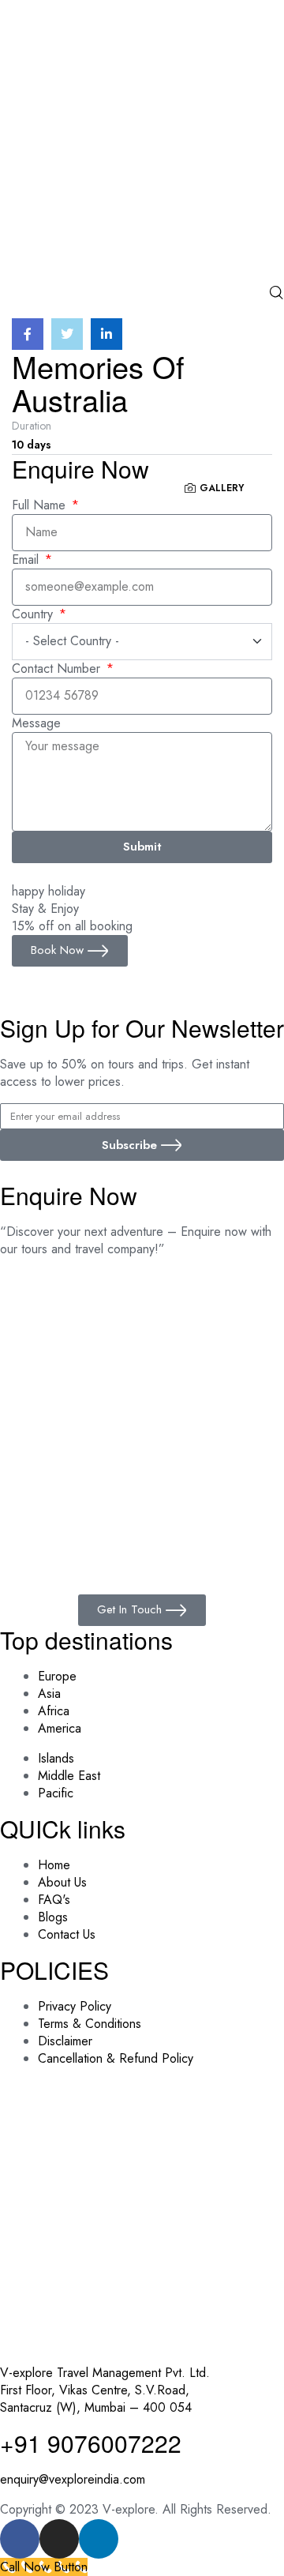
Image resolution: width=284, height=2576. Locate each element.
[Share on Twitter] (67, 334)
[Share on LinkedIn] (106, 334)
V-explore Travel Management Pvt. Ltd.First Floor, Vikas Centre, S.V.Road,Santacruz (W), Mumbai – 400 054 (105, 2390)
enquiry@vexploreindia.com (73, 2479)
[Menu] (142, 309)
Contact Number (58, 669)
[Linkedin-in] (99, 2539)
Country (34, 614)
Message (36, 723)
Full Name (41, 505)
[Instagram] (59, 2539)
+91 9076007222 (91, 2443)
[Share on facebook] (28, 334)
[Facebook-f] (20, 2539)
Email (27, 560)
